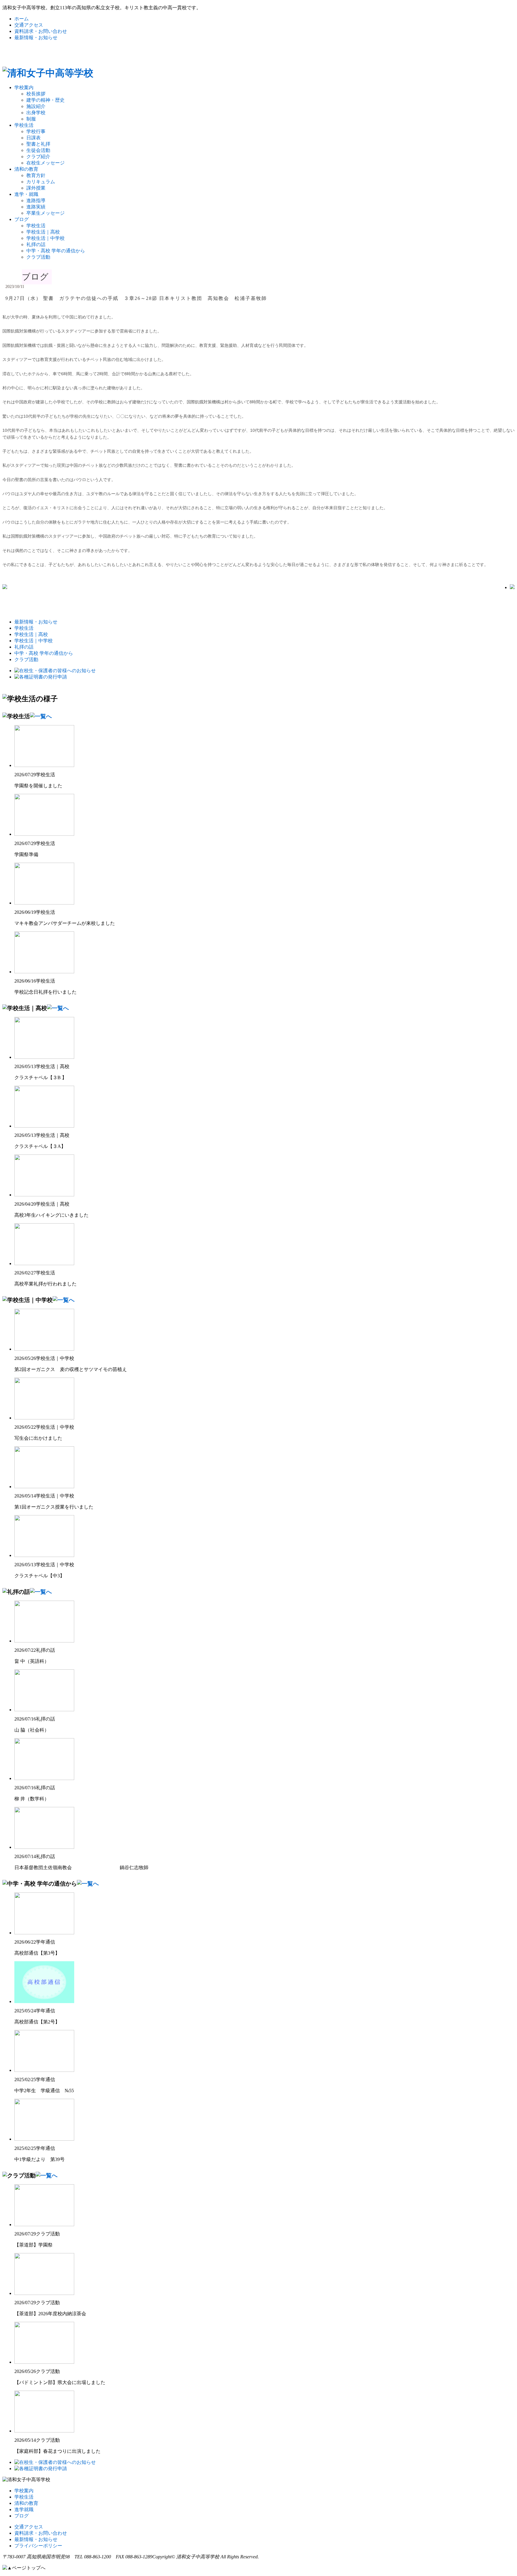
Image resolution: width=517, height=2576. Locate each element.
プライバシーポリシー (38, 2546)
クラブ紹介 (38, 157)
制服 (31, 119)
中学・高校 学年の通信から (56, 251)
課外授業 (36, 188)
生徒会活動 (38, 150)
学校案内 (24, 87)
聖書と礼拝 (38, 144)
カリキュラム (41, 182)
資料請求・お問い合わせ (41, 31)
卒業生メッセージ (45, 213)
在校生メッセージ (45, 163)
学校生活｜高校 (43, 232)
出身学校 (36, 113)
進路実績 (36, 207)
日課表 (34, 138)
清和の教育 (26, 169)
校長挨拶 (36, 94)
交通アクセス (29, 25)
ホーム (22, 19)
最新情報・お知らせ (36, 38)
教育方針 (36, 175)
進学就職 (24, 2509)
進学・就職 (26, 194)
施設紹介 (36, 106)
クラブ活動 (38, 257)
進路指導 (36, 200)
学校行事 (36, 131)
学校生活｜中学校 (45, 238)
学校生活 (24, 125)
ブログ (22, 219)
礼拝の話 (36, 244)
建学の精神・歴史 (45, 100)
